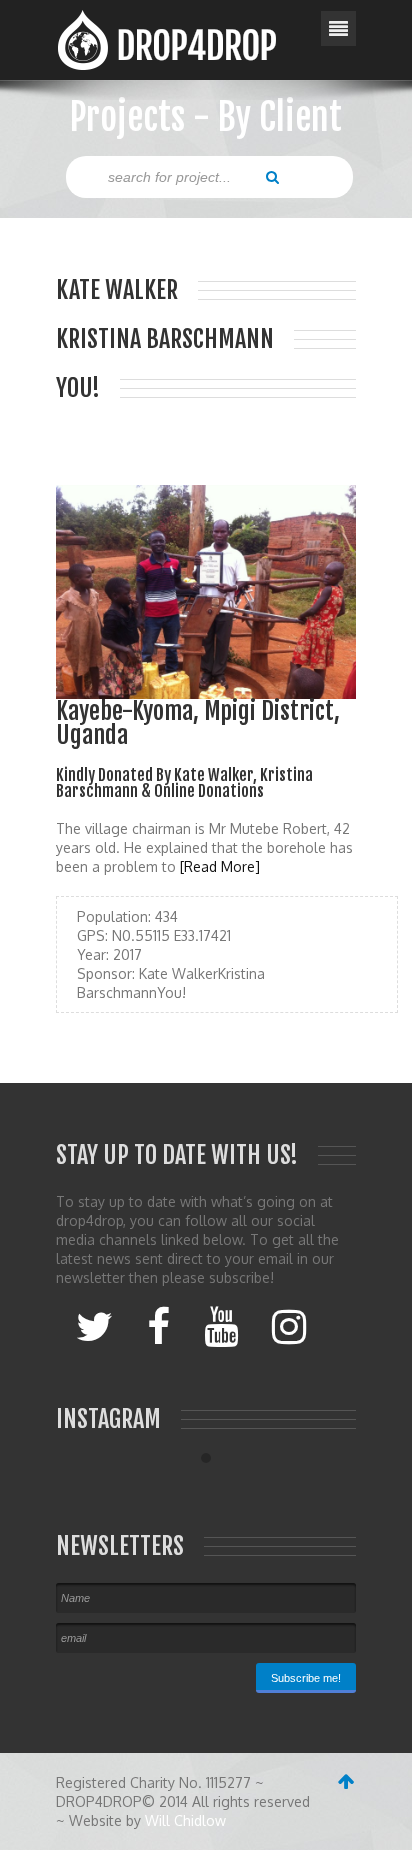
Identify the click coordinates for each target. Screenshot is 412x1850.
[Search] (272, 176)
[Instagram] (289, 1325)
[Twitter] (94, 1325)
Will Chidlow (185, 1820)
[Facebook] (158, 1325)
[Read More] (220, 866)
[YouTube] (221, 1325)
